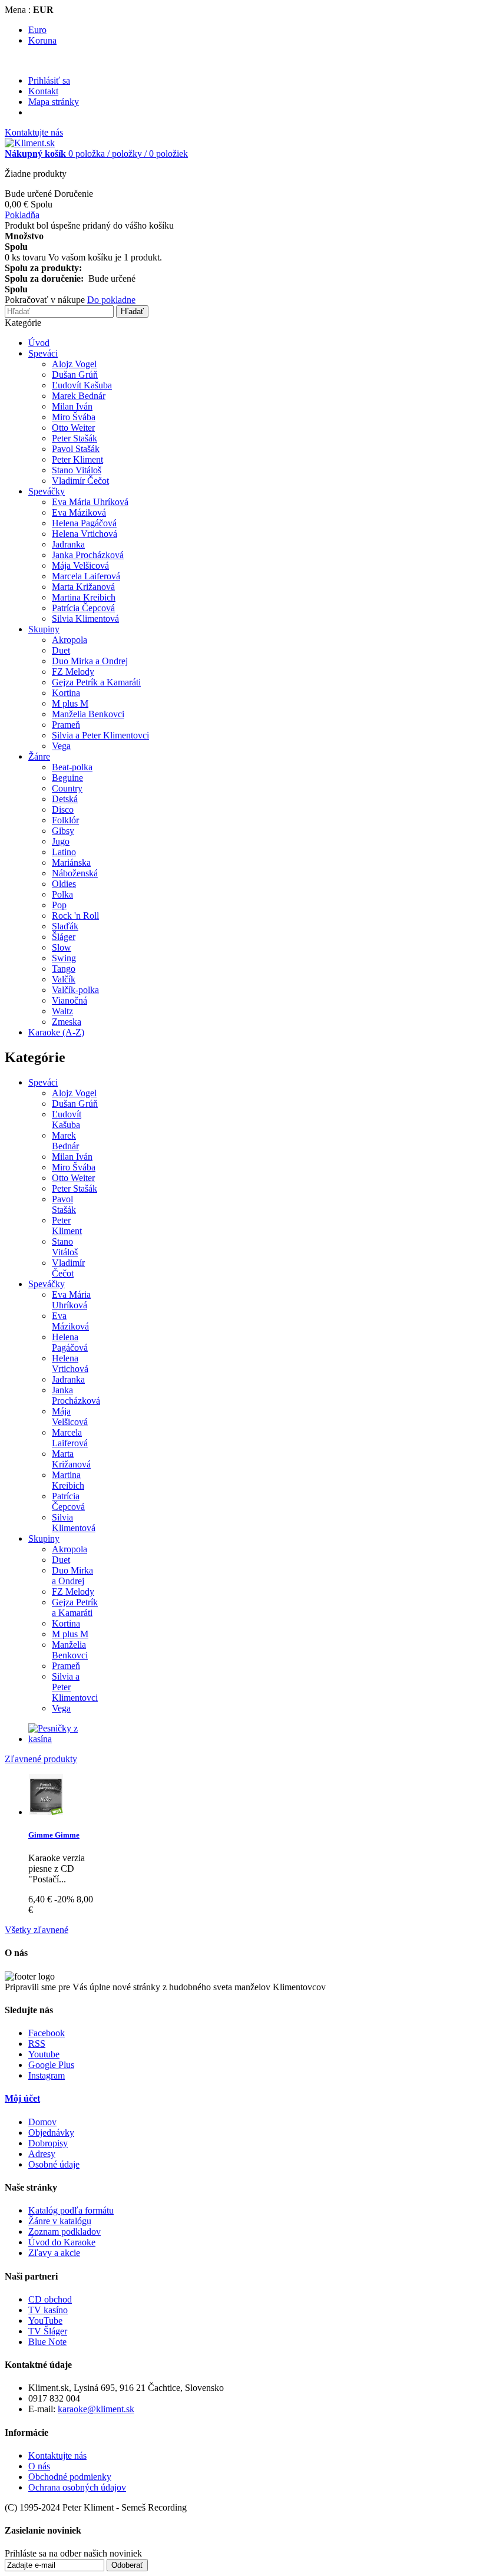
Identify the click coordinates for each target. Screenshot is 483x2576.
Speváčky (47, 491)
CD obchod (50, 2299)
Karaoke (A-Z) (56, 1032)
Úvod (39, 343)
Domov (42, 2122)
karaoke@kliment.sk (96, 2409)
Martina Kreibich (84, 597)
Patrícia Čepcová (83, 608)
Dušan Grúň (75, 375)
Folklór (65, 820)
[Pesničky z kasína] (64, 1739)
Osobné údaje (54, 2164)
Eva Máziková (79, 512)
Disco (63, 809)
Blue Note (47, 2342)
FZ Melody (73, 672)
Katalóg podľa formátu (71, 2210)
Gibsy (63, 831)
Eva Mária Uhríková (90, 502)
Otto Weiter (73, 428)
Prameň (66, 725)
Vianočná (70, 1000)
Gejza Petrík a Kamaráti (96, 682)
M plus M (70, 703)
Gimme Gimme (54, 1835)
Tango (64, 969)
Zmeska (67, 1022)
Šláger (64, 937)
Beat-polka (72, 767)
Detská (65, 799)
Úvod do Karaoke (62, 2242)
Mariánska (71, 862)
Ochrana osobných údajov (77, 2487)
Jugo (61, 841)
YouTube (45, 2321)
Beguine (67, 778)
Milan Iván (72, 406)
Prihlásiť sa (49, 80)
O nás (39, 2466)
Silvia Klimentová (85, 619)
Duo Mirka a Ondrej (90, 661)
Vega (61, 746)
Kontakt (43, 91)
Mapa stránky (54, 102)
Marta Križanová (83, 587)
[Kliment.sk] (30, 143)
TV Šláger (48, 2331)
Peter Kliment (77, 459)
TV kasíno (48, 2310)
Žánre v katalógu (60, 2221)
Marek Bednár (79, 396)
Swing (64, 958)
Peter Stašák (75, 438)
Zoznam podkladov (64, 2232)
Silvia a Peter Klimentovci (100, 735)
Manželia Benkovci (88, 714)
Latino (64, 852)
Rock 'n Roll (75, 916)
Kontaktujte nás (34, 132)
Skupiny (44, 629)
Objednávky (51, 2133)
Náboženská (75, 873)
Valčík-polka (75, 990)
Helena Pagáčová (84, 523)
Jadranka (68, 544)
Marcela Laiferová (86, 576)
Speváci (43, 353)
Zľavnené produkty (41, 1759)
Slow (62, 947)
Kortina (66, 693)
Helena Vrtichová (85, 534)
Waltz (62, 1011)
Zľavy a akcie (54, 2253)
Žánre (39, 756)
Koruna (42, 40)
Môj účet (22, 2098)
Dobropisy (48, 2143)
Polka (62, 894)
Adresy (42, 2154)
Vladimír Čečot (80, 481)
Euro (37, 30)
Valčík (64, 979)
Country (67, 788)
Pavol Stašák (76, 449)
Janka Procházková (88, 555)
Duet (61, 650)
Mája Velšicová (80, 565)
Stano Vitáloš (77, 470)
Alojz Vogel (74, 364)
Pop (59, 905)
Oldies (64, 884)
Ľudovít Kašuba (82, 385)
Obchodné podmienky (70, 2477)
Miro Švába (74, 417)
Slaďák (65, 926)
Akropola (70, 640)
